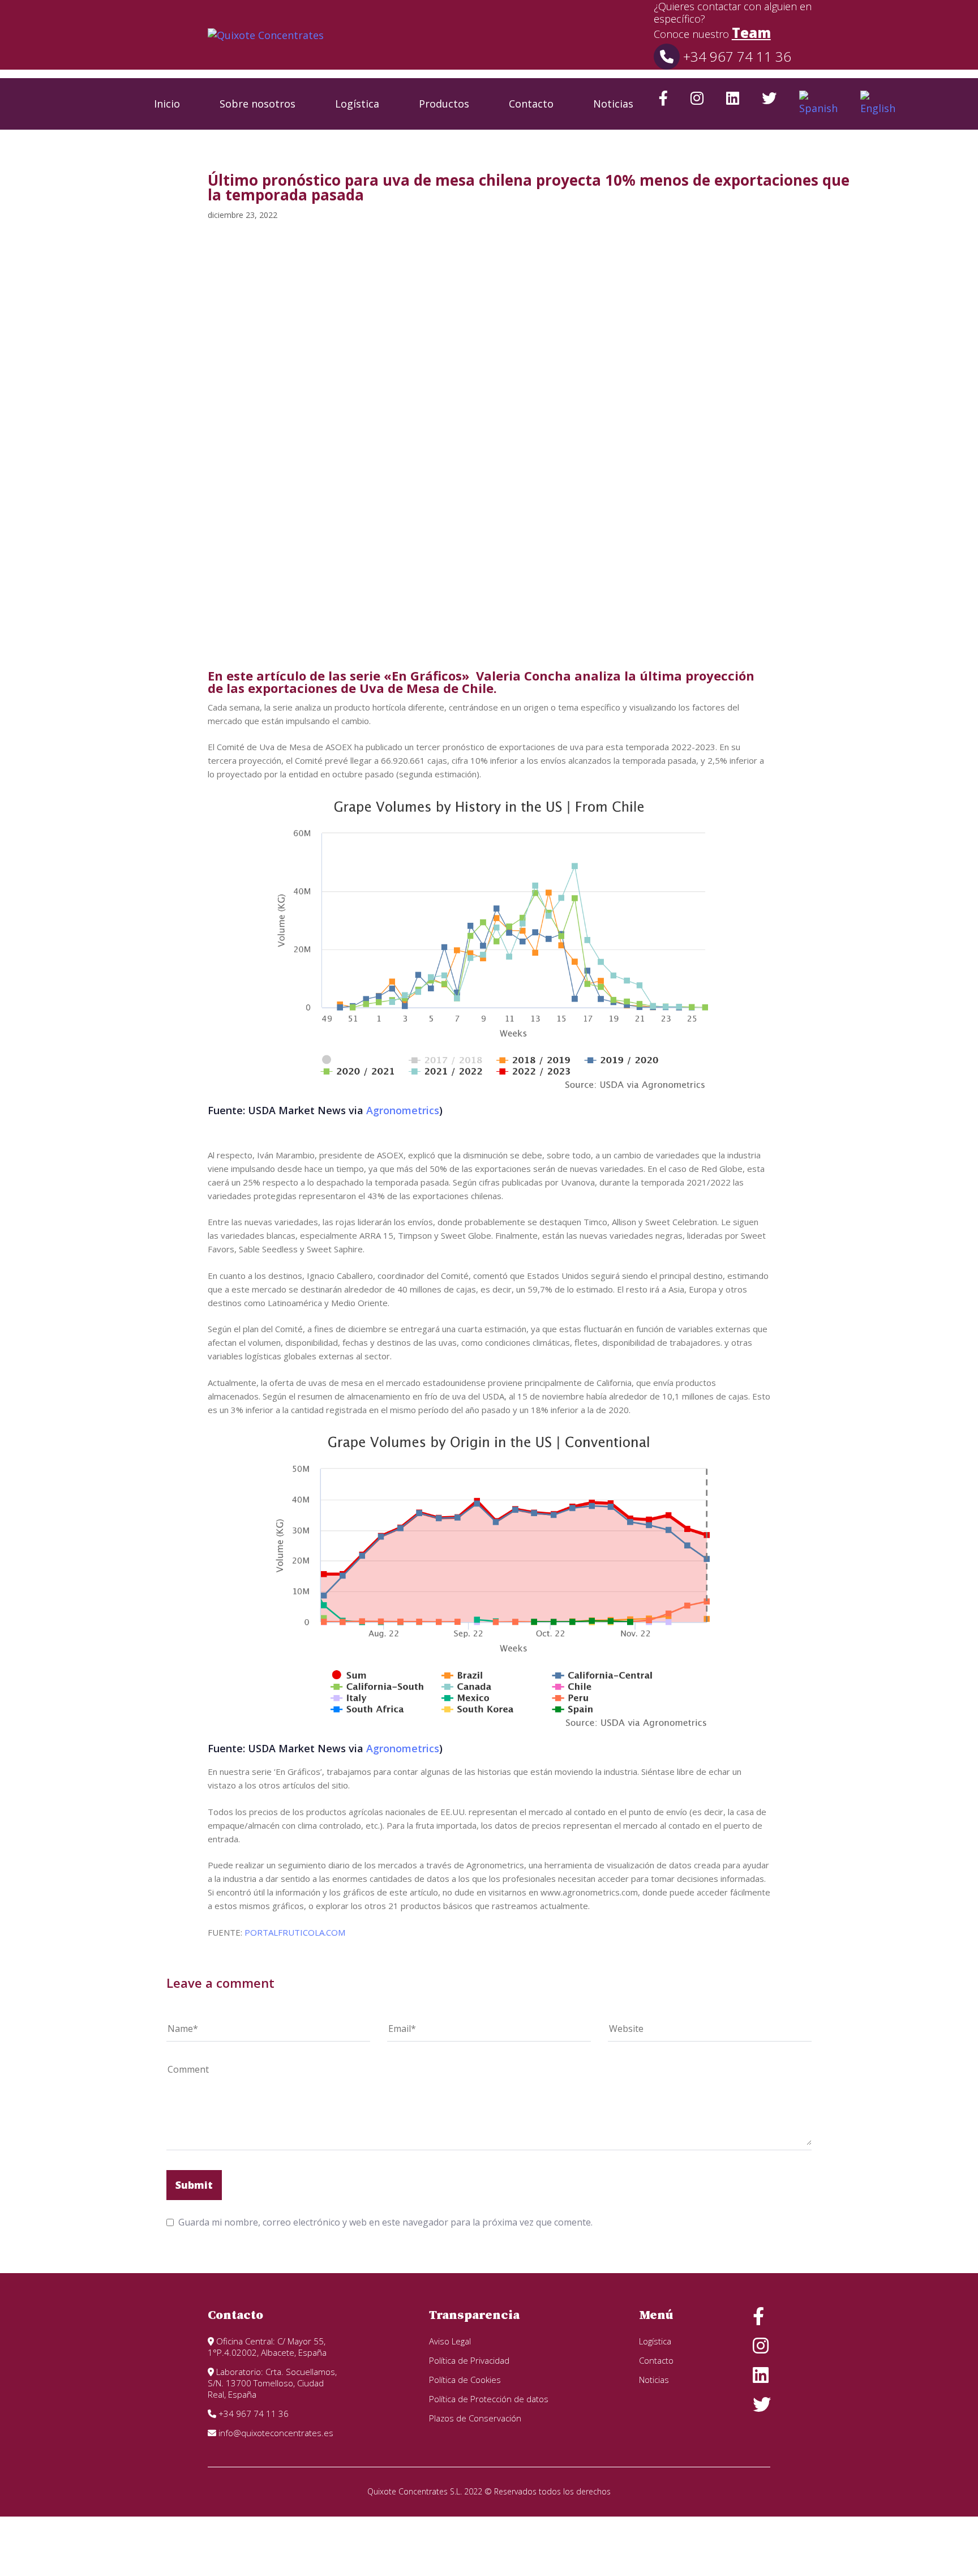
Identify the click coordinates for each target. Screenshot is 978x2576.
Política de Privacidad (469, 2360)
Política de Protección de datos (489, 2399)
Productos (444, 104)
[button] (935, 104)
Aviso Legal (450, 2341)
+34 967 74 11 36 (735, 56)
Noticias (613, 104)
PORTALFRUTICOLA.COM (295, 1932)
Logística (357, 104)
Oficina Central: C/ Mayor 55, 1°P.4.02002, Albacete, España (267, 2347)
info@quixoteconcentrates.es (275, 2433)
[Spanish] (818, 104)
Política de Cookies (465, 2380)
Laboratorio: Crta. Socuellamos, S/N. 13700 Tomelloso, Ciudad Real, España (272, 2383)
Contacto (531, 104)
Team (751, 33)
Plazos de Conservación (475, 2418)
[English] (878, 104)
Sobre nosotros (258, 104)
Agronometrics (403, 1110)
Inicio (167, 104)
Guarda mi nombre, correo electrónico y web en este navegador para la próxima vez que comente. (385, 2222)
